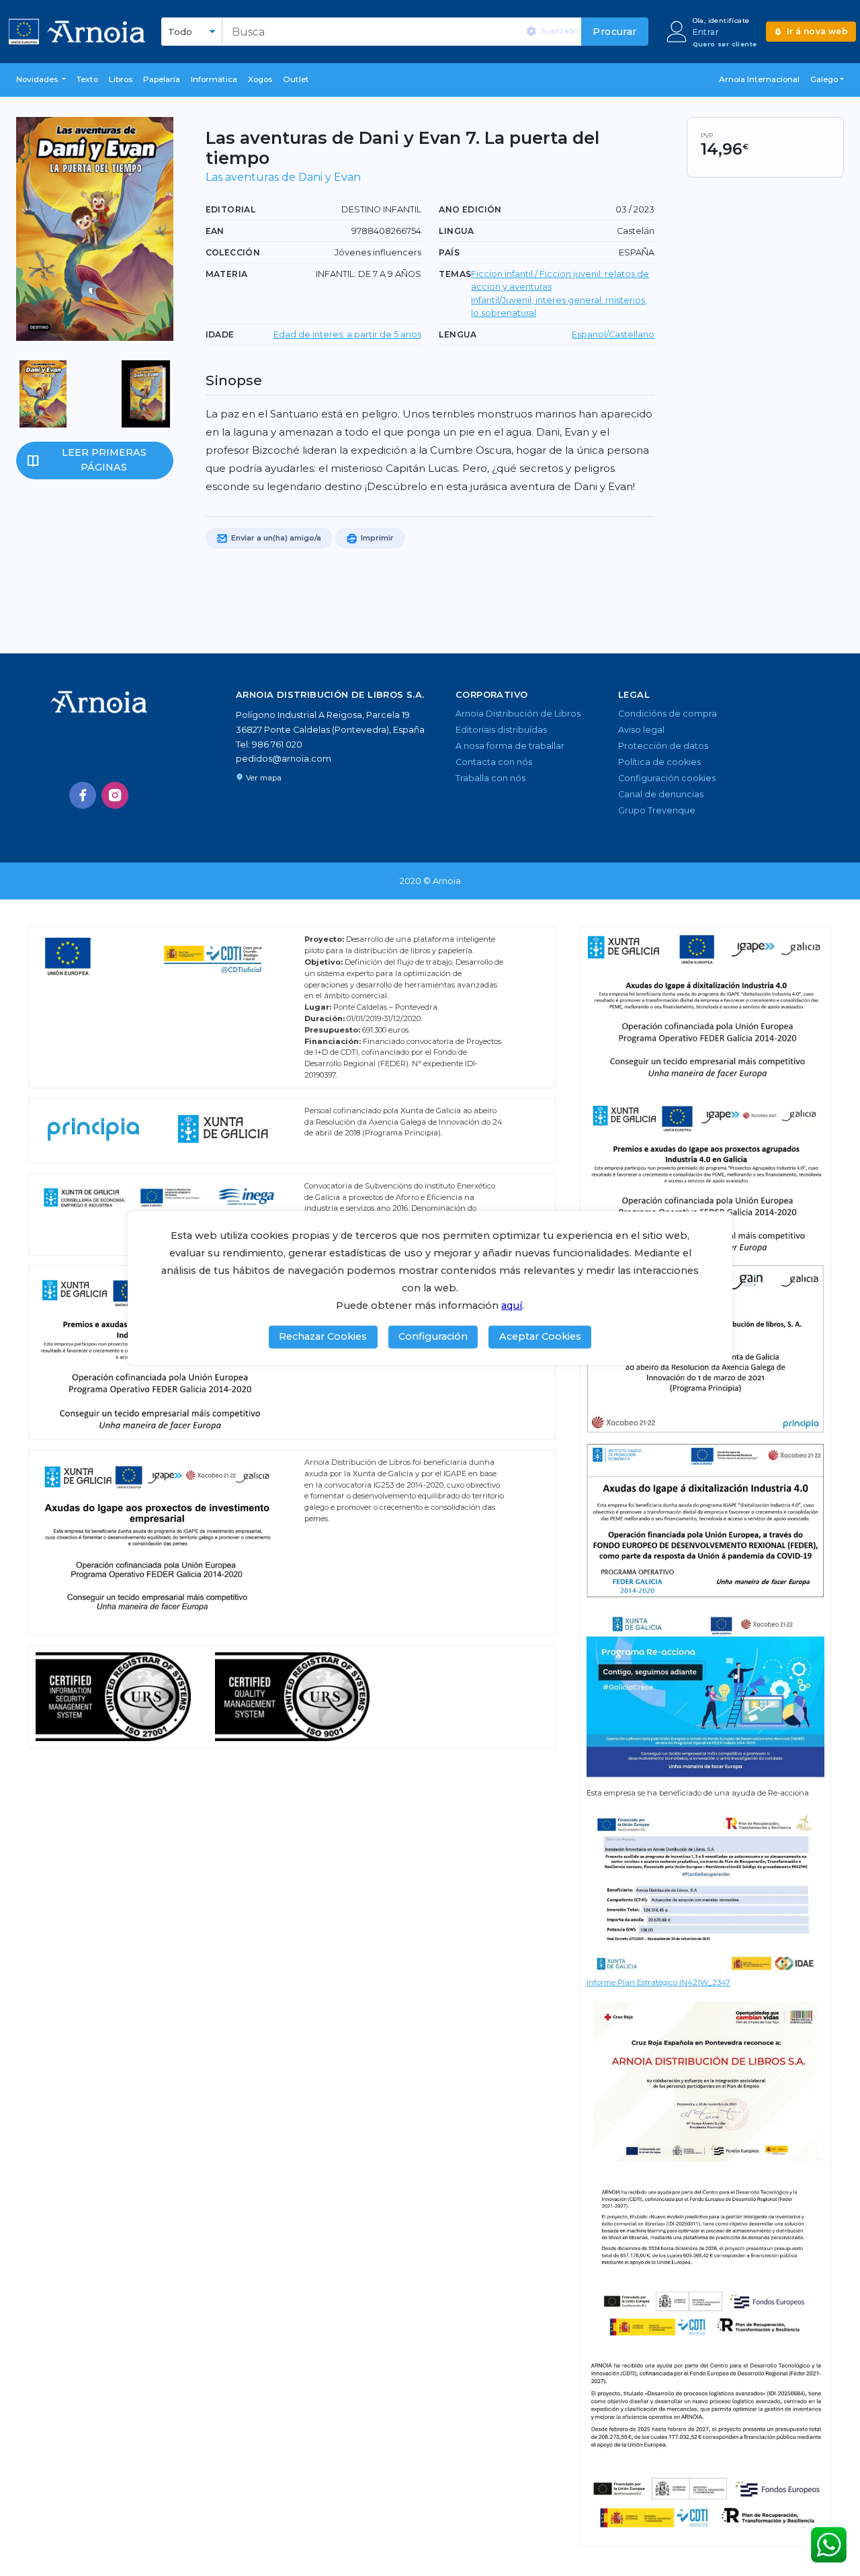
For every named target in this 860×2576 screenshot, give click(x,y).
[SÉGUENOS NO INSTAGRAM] (115, 795)
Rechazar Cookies (323, 1336)
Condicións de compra (668, 714)
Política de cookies (659, 762)
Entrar (706, 32)
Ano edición (470, 209)
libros (121, 79)
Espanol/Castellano (613, 334)
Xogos (260, 79)
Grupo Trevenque (657, 810)
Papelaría (162, 79)
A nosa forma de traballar (510, 746)
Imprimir (376, 538)
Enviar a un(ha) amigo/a (275, 538)
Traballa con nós (490, 778)
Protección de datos (663, 746)
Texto (87, 79)
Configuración (433, 1336)
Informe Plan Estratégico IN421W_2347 (658, 1982)
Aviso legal (641, 730)
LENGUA (458, 334)
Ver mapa (264, 778)
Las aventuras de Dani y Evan (283, 177)
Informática (214, 79)
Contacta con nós (494, 762)
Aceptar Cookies (540, 1336)
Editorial (231, 209)
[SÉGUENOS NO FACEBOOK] (83, 795)
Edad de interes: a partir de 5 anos (347, 334)
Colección (233, 252)
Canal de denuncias (661, 794)
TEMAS (455, 274)
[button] (41, 80)
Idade (220, 334)
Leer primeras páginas (104, 460)
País (449, 252)
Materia (227, 274)
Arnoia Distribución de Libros (518, 714)
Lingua (456, 231)
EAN (215, 231)
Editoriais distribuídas (501, 730)
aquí (512, 1305)
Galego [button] (824, 79)
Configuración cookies (667, 778)
